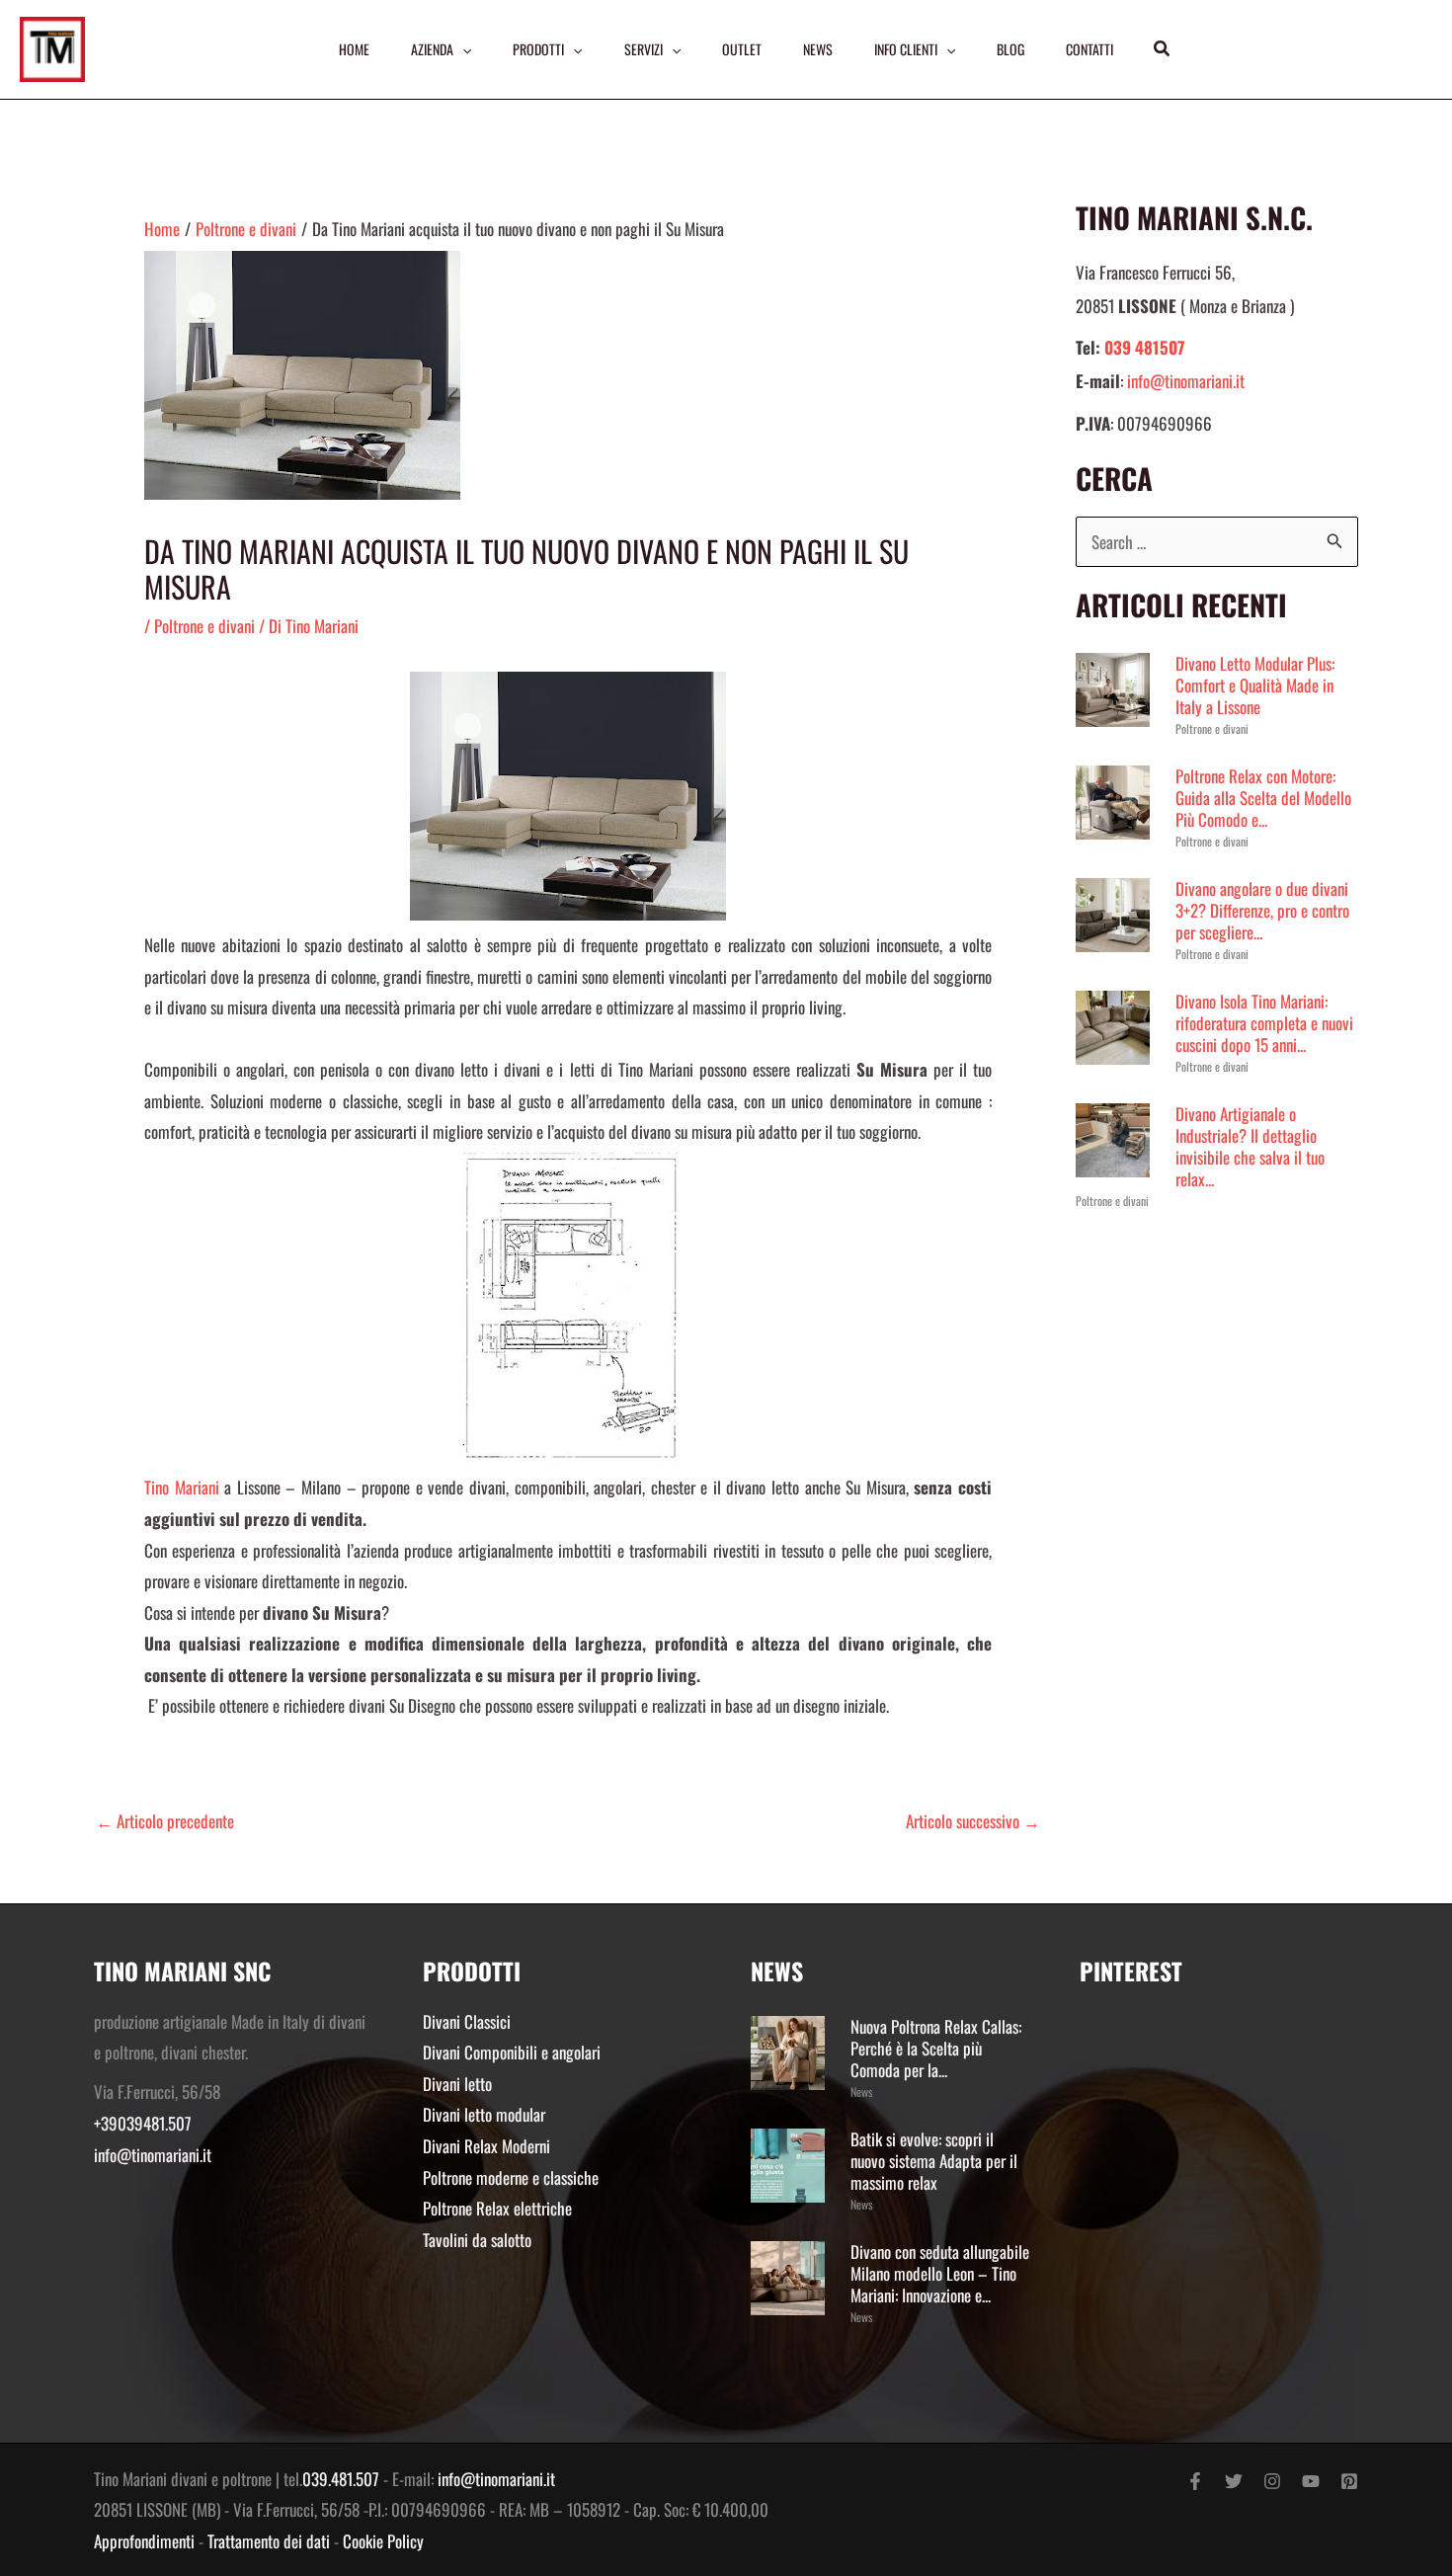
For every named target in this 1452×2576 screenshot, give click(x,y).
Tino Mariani (182, 1487)
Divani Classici (467, 2021)
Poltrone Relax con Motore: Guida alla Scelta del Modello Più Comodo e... (1263, 798)
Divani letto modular (484, 2114)
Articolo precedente (165, 1821)
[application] (462, 49)
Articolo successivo (973, 1821)
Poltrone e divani (204, 626)
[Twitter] (1234, 2481)
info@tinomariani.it (1186, 381)
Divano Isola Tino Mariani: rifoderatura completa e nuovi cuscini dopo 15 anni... (1264, 1023)
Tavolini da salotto (477, 2240)
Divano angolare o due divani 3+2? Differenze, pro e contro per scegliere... (1262, 910)
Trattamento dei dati (269, 2541)
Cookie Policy (383, 2541)
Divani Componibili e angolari (512, 2052)
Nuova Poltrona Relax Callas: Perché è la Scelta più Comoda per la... (936, 2048)
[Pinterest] (1349, 2481)
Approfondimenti (144, 2541)
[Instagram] (1272, 2481)
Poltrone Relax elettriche (497, 2208)
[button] (1163, 49)
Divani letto (457, 2084)
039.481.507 (341, 2479)
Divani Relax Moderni (486, 2146)
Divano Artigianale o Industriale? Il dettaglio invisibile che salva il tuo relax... (1250, 1146)
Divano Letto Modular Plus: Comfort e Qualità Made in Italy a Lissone (1255, 685)
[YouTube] (1311, 2481)
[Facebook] (1195, 2481)
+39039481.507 (143, 2123)
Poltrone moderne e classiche (511, 2177)
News (861, 2092)
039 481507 (1144, 347)
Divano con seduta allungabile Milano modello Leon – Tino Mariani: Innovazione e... (940, 2273)
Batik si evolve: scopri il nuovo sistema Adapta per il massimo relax (934, 2161)
